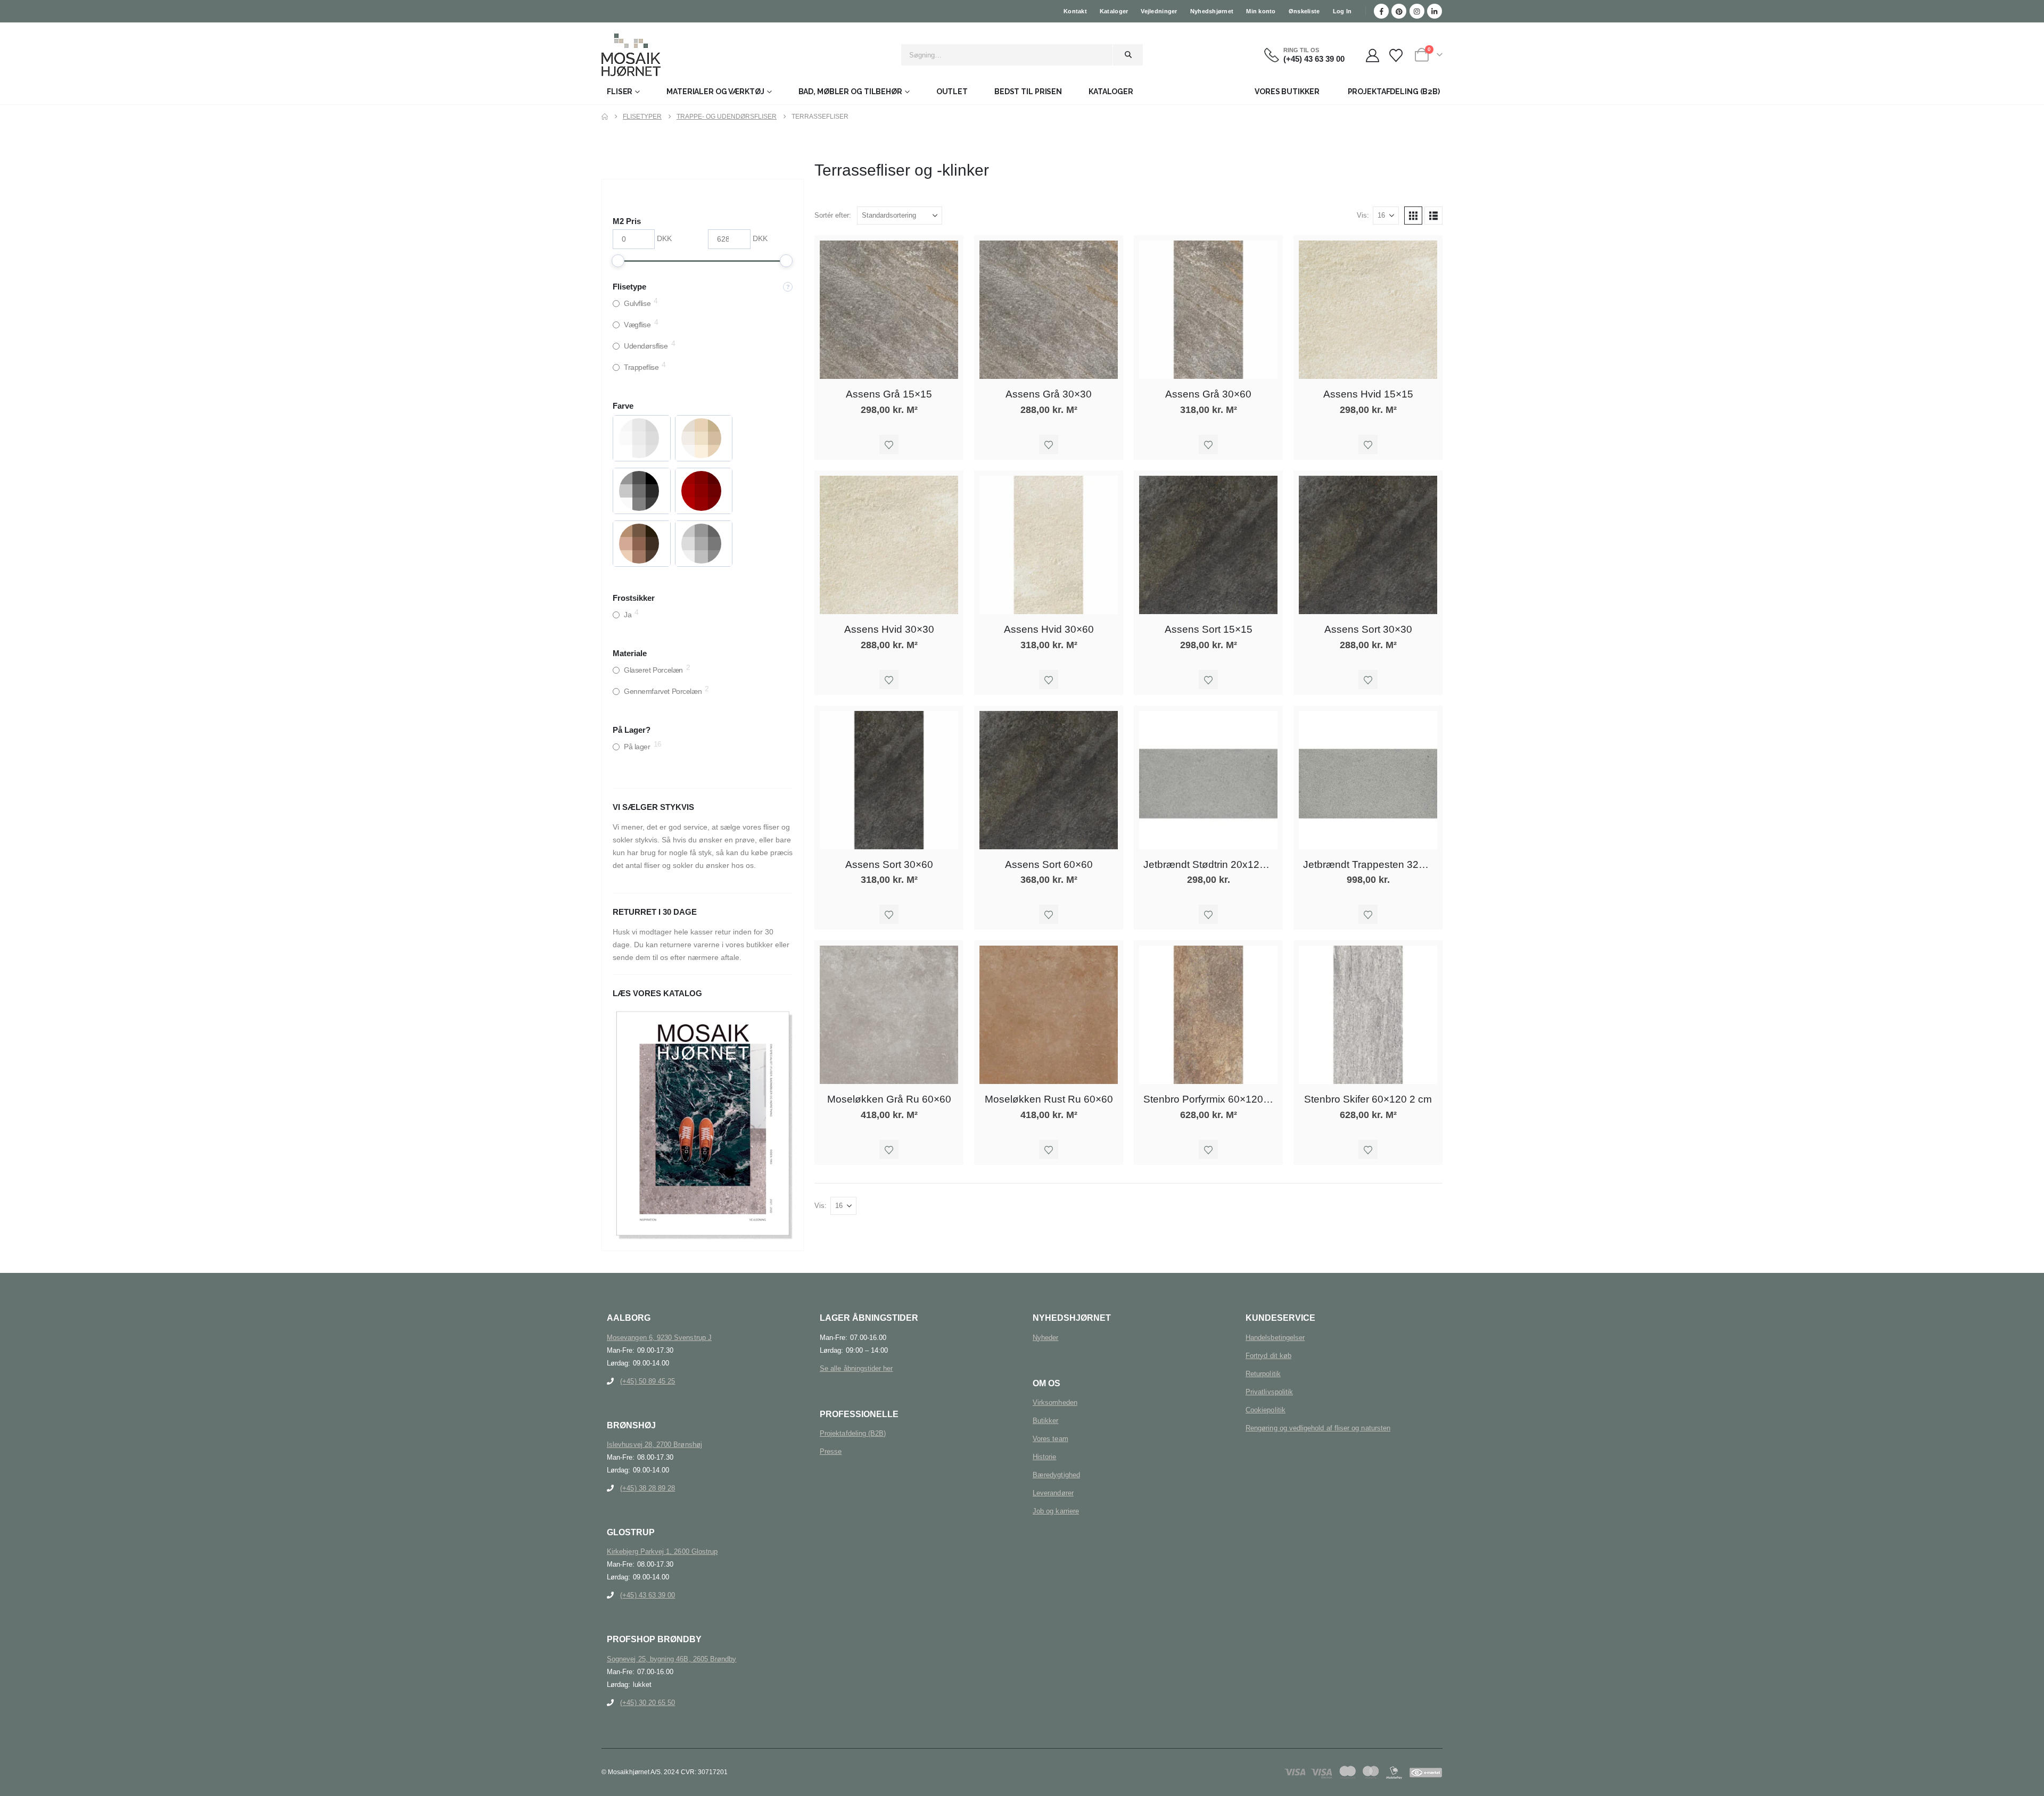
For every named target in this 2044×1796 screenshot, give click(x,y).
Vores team (1050, 1439)
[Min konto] (1373, 56)
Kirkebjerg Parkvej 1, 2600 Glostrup (662, 1551)
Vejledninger (1159, 11)
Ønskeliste (1304, 11)
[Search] (1128, 55)
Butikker (1046, 1421)
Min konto (1261, 11)
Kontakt (1075, 11)
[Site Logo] (631, 55)
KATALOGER (1111, 92)
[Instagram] (1417, 11)
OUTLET (952, 92)
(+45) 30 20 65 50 (648, 1703)
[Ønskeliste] (1396, 56)
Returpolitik (1263, 1374)
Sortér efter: (833, 215)
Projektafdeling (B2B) (853, 1433)
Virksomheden (1055, 1402)
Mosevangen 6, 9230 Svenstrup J (659, 1338)
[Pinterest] (1399, 11)
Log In (1342, 11)
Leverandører (1053, 1493)
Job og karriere (1056, 1511)
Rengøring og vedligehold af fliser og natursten (1318, 1428)
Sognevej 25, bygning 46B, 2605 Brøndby (671, 1659)
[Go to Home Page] (605, 117)
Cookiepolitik (1266, 1410)
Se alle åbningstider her (856, 1368)
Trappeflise (641, 367)
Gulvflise (637, 303)
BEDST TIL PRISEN (1028, 92)
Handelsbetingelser (1275, 1338)
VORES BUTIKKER (1287, 92)
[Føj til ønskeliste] (889, 444)
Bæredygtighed (1056, 1475)
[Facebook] (1381, 11)
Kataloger (1114, 11)
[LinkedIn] (1435, 11)
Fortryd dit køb (1268, 1356)
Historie (1045, 1457)
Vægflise (637, 325)
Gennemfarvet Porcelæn (663, 691)
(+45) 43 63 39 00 (648, 1595)
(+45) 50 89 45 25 (648, 1381)
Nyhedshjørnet (1212, 11)
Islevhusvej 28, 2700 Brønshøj (654, 1445)
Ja (628, 615)
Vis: (1363, 215)
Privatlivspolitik (1269, 1392)
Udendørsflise (646, 346)
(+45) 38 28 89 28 (648, 1488)
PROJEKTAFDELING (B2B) (1394, 92)
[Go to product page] (889, 310)
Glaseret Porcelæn (653, 670)
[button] (1413, 216)
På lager (637, 747)
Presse (831, 1451)
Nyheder (1045, 1338)
